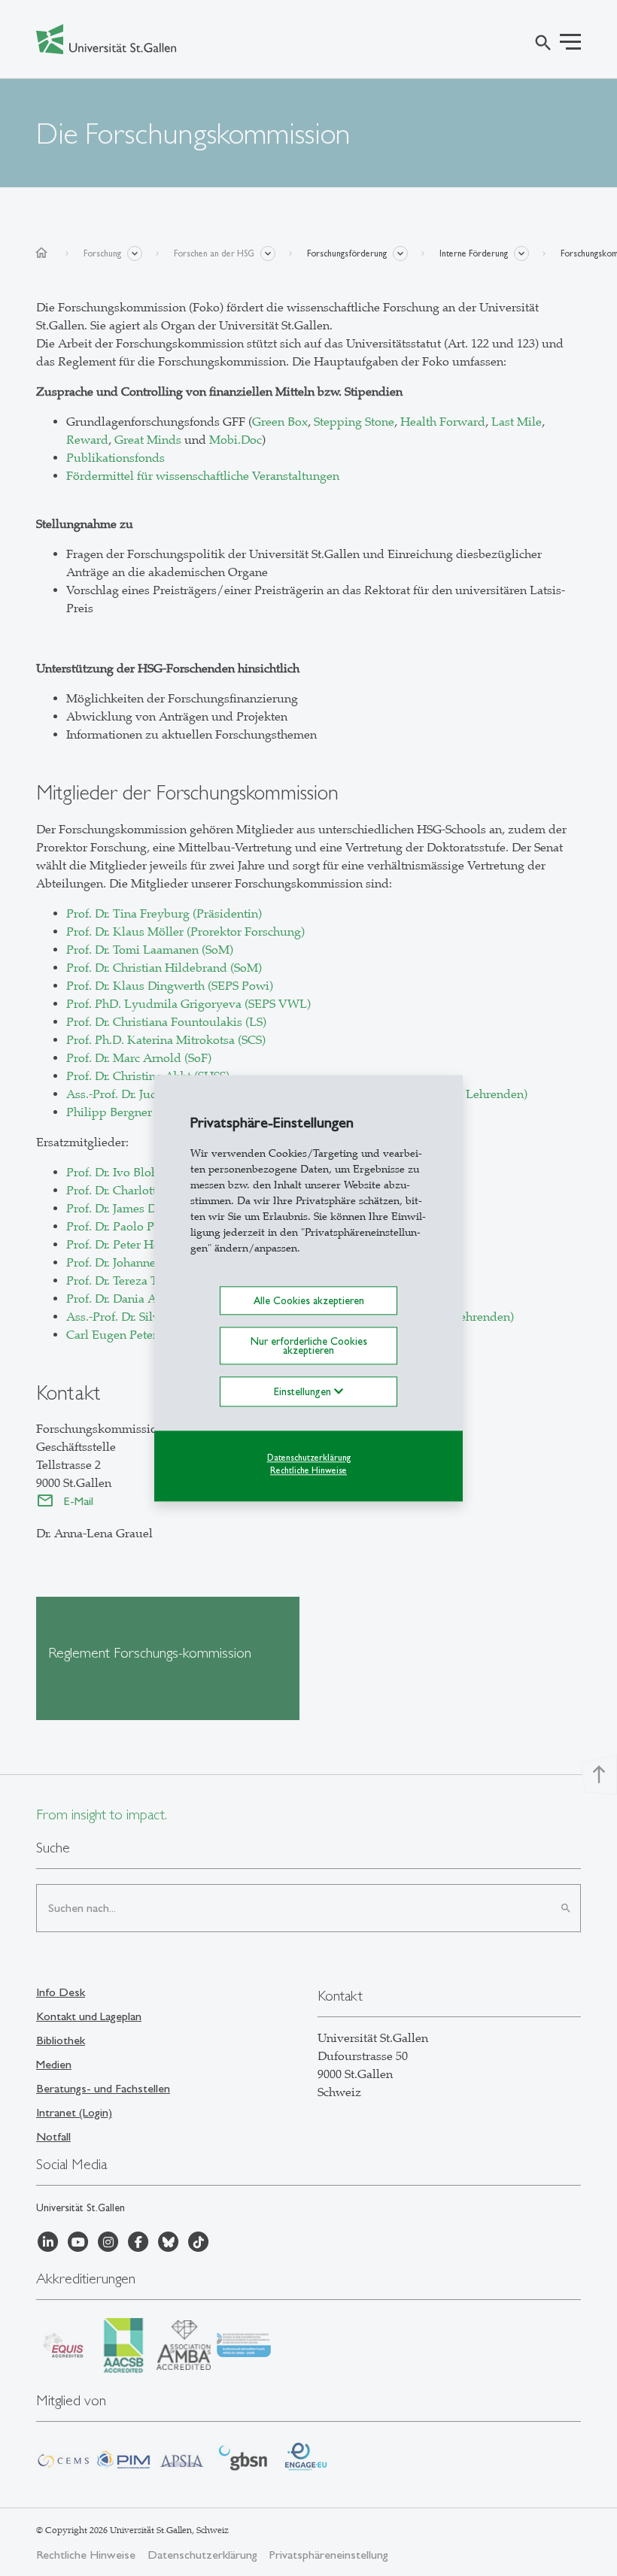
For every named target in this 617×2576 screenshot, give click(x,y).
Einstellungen (304, 1392)
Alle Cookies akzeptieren (309, 1300)
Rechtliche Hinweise (308, 1470)
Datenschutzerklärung (309, 1458)
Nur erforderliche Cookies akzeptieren (309, 1346)
